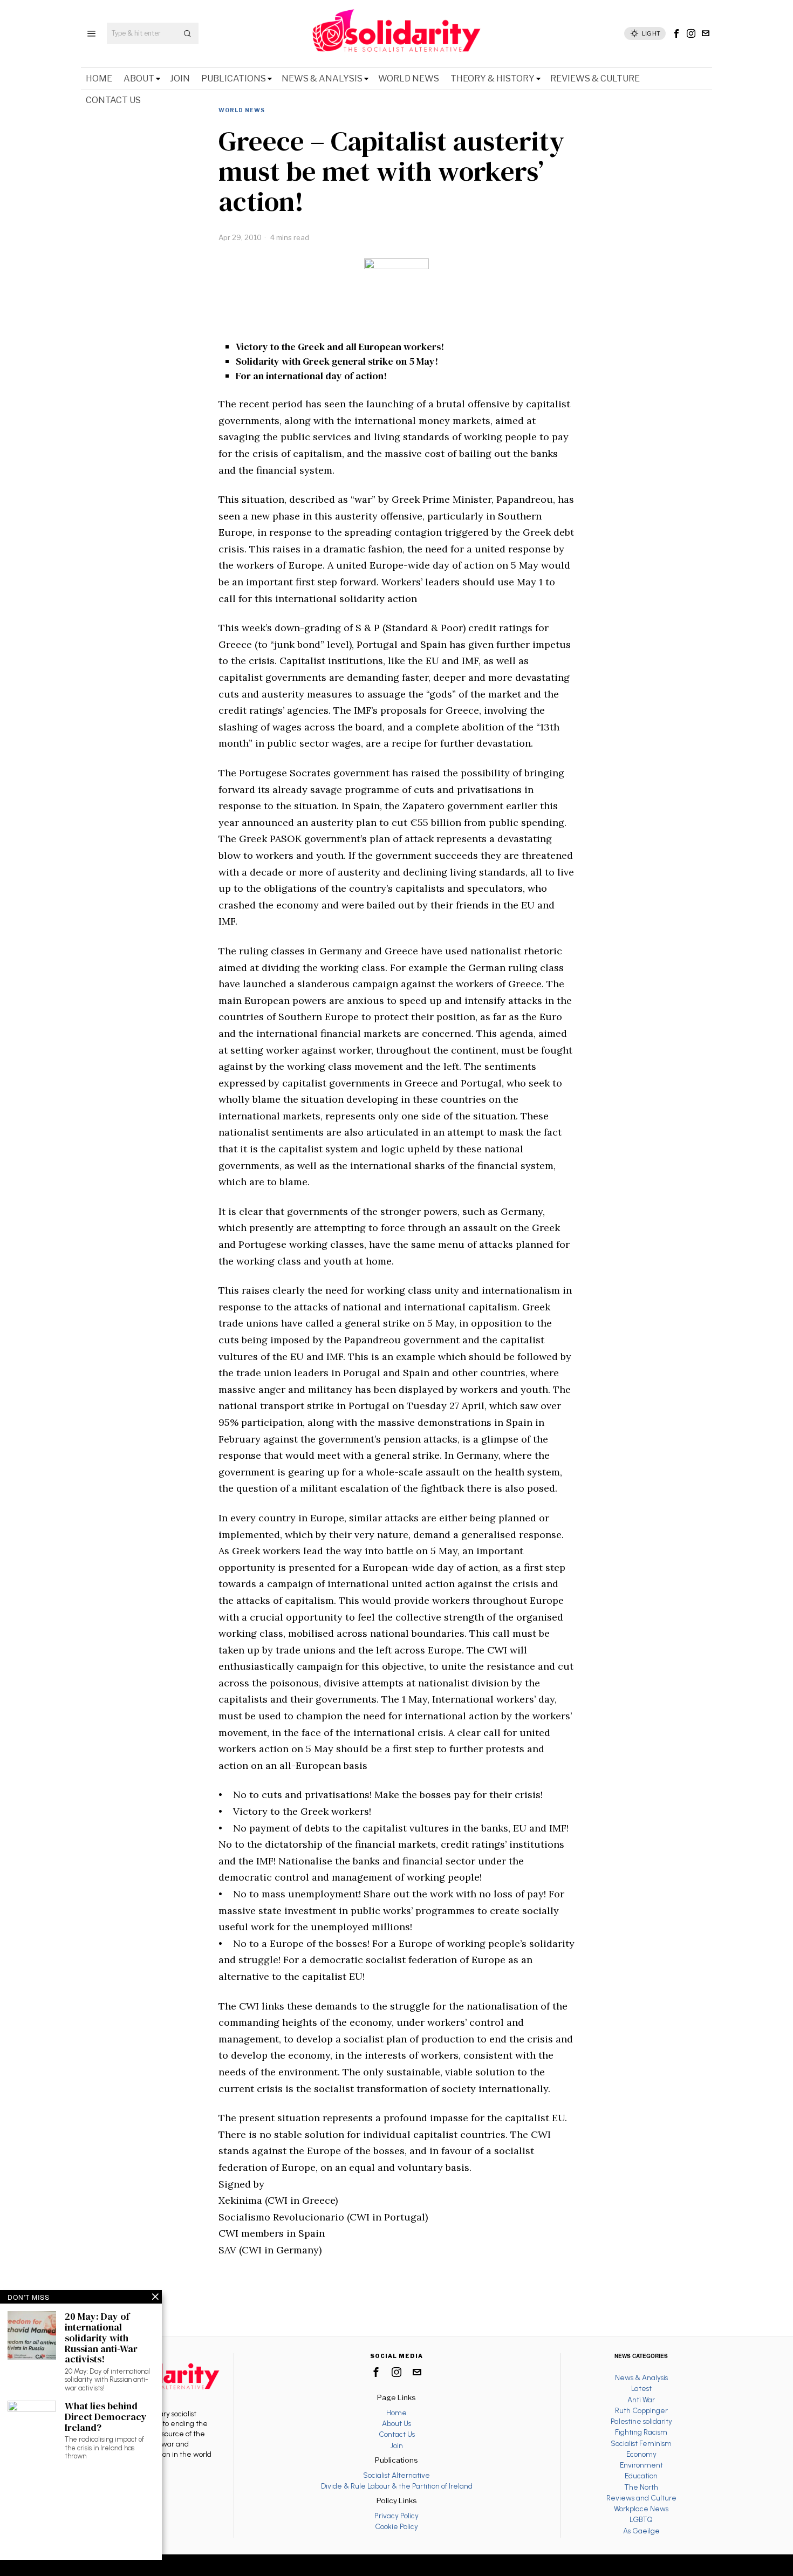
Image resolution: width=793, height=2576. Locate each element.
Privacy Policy (396, 2516)
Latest (641, 2388)
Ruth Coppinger (641, 2410)
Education (641, 2476)
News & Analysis (641, 2377)
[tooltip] (676, 33)
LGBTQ (641, 2519)
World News (242, 110)
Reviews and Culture (641, 2498)
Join (396, 2445)
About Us (396, 2423)
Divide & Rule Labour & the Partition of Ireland (397, 2486)
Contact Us (397, 2434)
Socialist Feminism (641, 2443)
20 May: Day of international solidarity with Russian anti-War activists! (101, 2338)
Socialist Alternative (396, 2475)
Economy (641, 2454)
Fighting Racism (641, 2432)
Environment (641, 2465)
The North (641, 2487)
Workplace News (641, 2509)
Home (396, 2413)
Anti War (641, 2400)
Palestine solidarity (641, 2421)
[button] (188, 33)
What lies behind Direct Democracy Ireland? (106, 2417)
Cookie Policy (396, 2526)
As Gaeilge (641, 2531)
